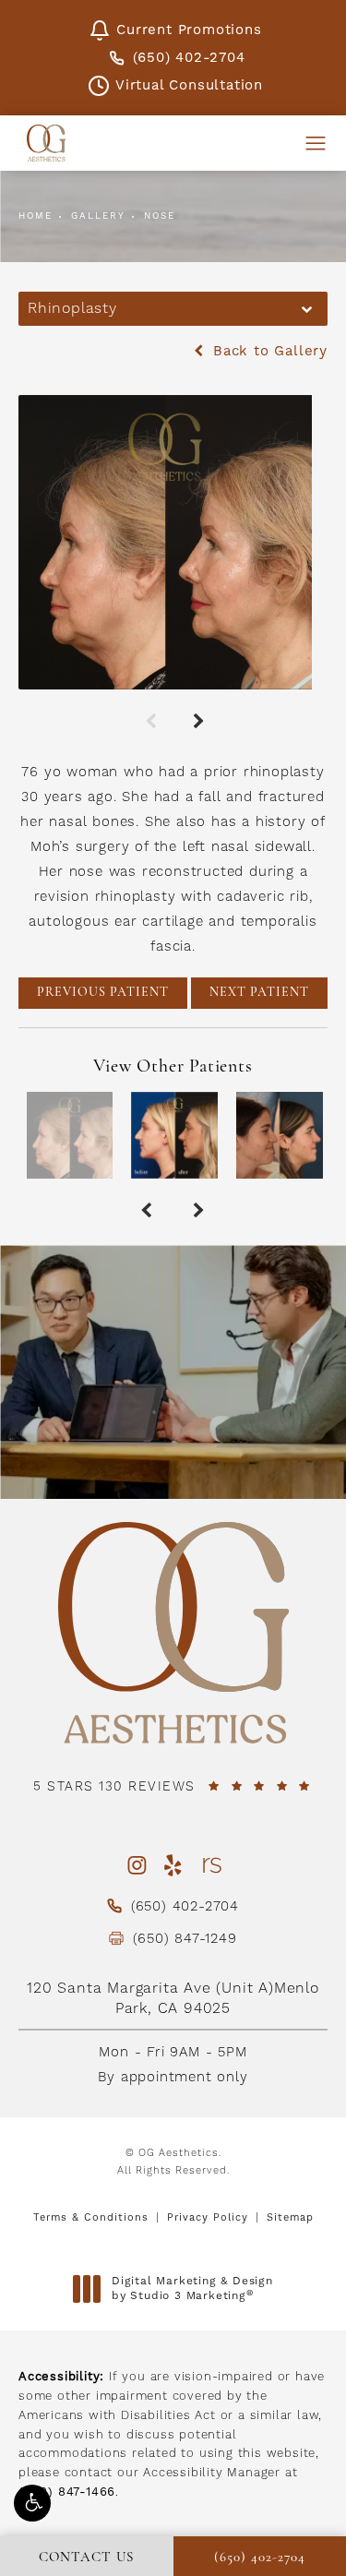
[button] (32, 2503)
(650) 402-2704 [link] (189, 58)
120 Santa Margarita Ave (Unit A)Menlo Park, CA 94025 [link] (173, 1998)
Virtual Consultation (189, 85)
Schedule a (173, 1419)
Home (36, 216)
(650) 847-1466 (67, 2492)
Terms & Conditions (91, 2217)
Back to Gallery (268, 351)
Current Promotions (189, 30)
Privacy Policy (208, 2217)
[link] (173, 1788)
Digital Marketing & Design (192, 2288)
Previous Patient (103, 993)
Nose (160, 216)
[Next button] (197, 717)
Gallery (98, 216)
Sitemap (290, 2217)
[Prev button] (149, 717)
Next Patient (259, 993)
